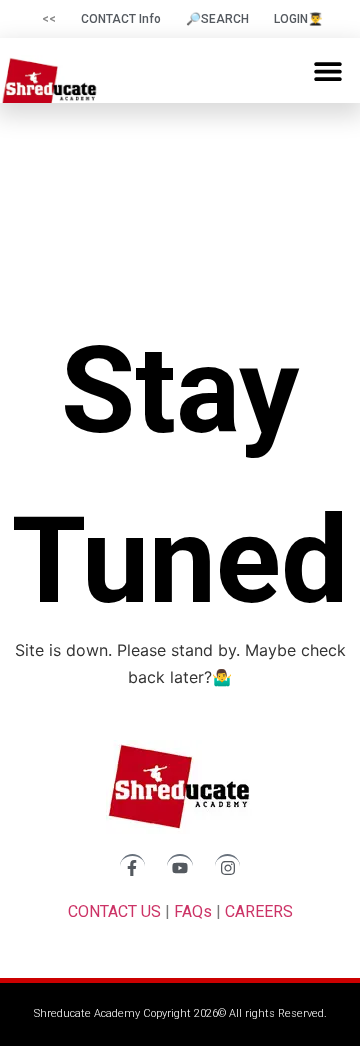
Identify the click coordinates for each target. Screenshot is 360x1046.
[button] (327, 70)
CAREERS (259, 911)
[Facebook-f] (133, 867)
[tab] (46, 19)
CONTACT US (114, 911)
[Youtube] (180, 867)
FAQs (193, 911)
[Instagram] (228, 867)
